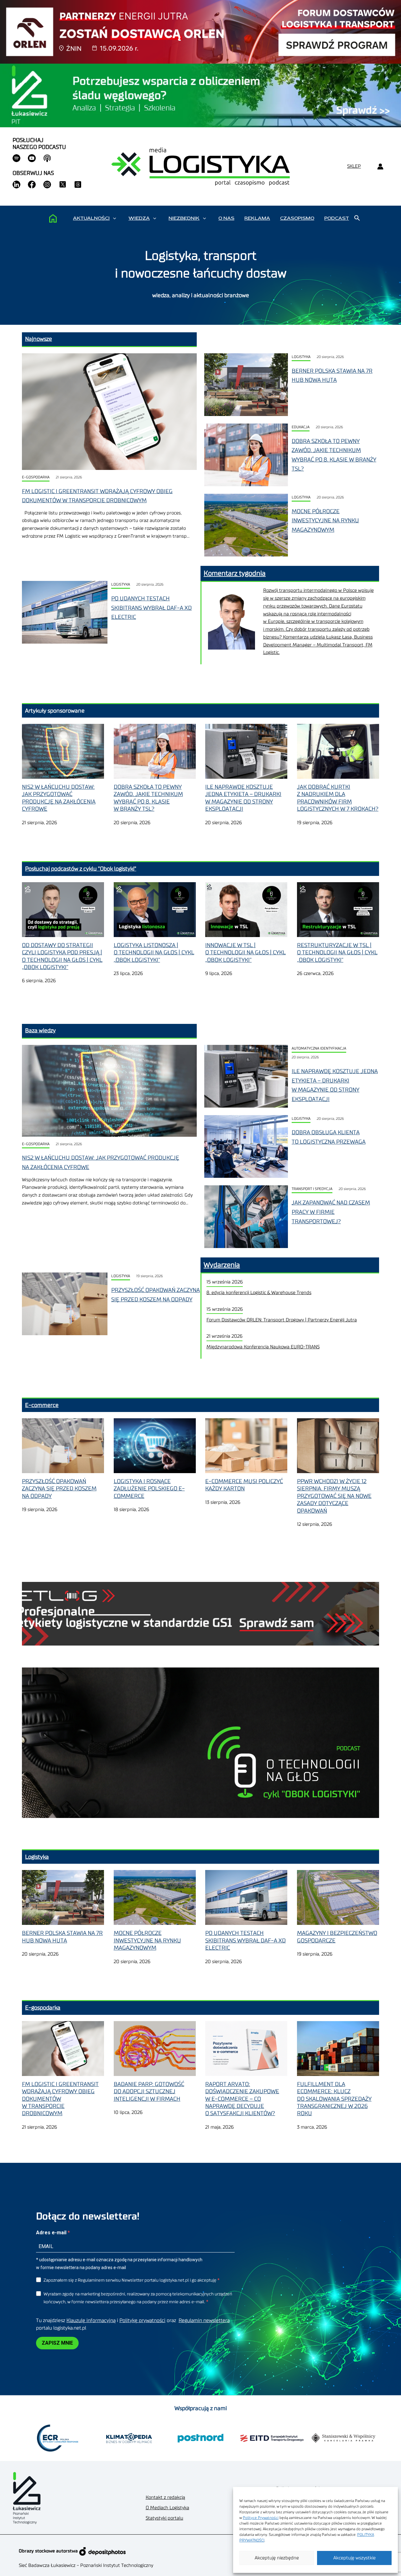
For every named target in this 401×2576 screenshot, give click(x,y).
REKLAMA (257, 218)
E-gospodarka (36, 477)
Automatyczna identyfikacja (319, 1048)
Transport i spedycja (312, 1189)
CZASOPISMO (297, 218)
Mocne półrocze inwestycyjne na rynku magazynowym (325, 521)
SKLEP (354, 166)
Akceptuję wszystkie (354, 2558)
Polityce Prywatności (261, 2518)
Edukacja (301, 427)
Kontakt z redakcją (165, 2497)
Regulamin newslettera (204, 2321)
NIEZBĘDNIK (184, 218)
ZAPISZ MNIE (57, 2343)
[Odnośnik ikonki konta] (380, 167)
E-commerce (42, 1405)
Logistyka (301, 357)
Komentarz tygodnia (235, 573)
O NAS (226, 218)
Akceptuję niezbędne (277, 2558)
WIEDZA (139, 218)
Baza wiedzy (40, 1030)
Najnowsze (39, 339)
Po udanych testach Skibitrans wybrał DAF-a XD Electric (151, 608)
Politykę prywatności (142, 2321)
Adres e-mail (52, 2233)
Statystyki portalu (164, 2518)
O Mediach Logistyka (167, 2508)
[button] (115, 218)
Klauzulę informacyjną (91, 2321)
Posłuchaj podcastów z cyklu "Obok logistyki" (81, 869)
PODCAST (337, 218)
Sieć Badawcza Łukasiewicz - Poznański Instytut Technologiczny (86, 2565)
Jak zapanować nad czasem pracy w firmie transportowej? (331, 1212)
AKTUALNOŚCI (91, 218)
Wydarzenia (222, 1265)
